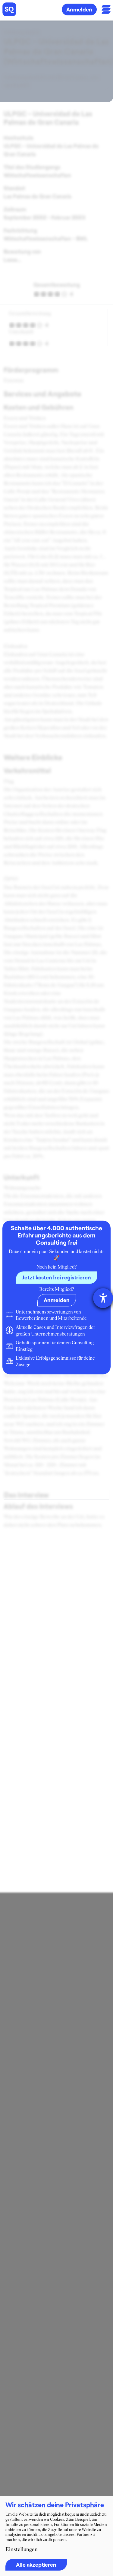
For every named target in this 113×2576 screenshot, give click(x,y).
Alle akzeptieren (36, 2565)
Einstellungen (22, 2549)
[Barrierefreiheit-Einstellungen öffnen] (103, 1298)
